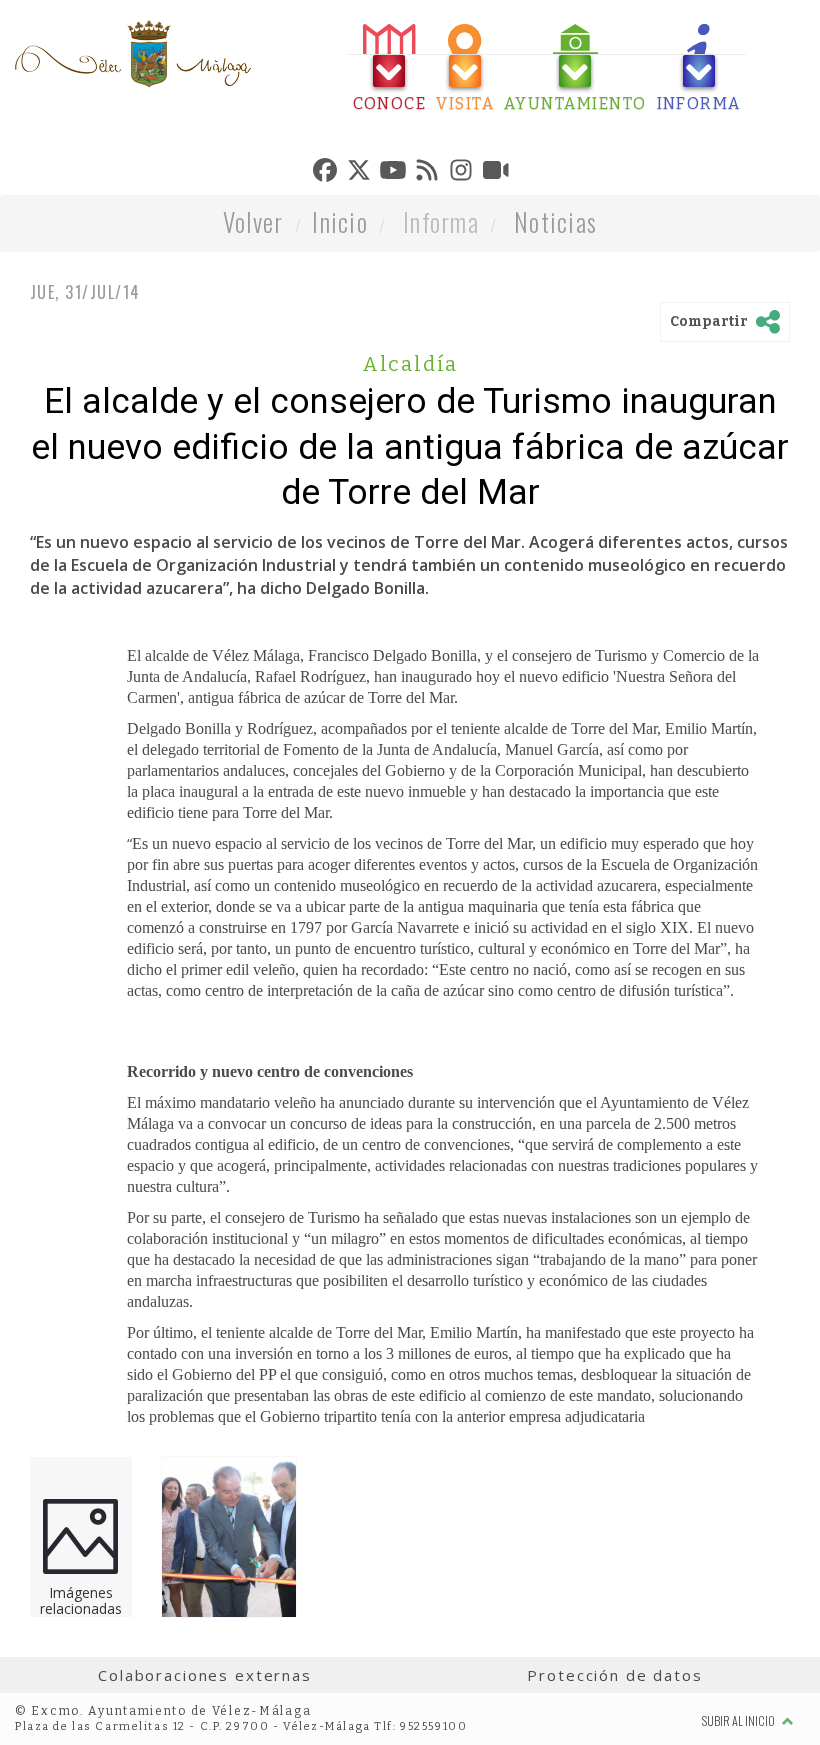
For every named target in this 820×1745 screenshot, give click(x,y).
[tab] (390, 68)
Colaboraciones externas (205, 1675)
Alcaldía (410, 364)
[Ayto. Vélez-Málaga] (133, 54)
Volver (253, 221)
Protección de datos (614, 1675)
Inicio (340, 221)
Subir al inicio (739, 1720)
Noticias (555, 221)
